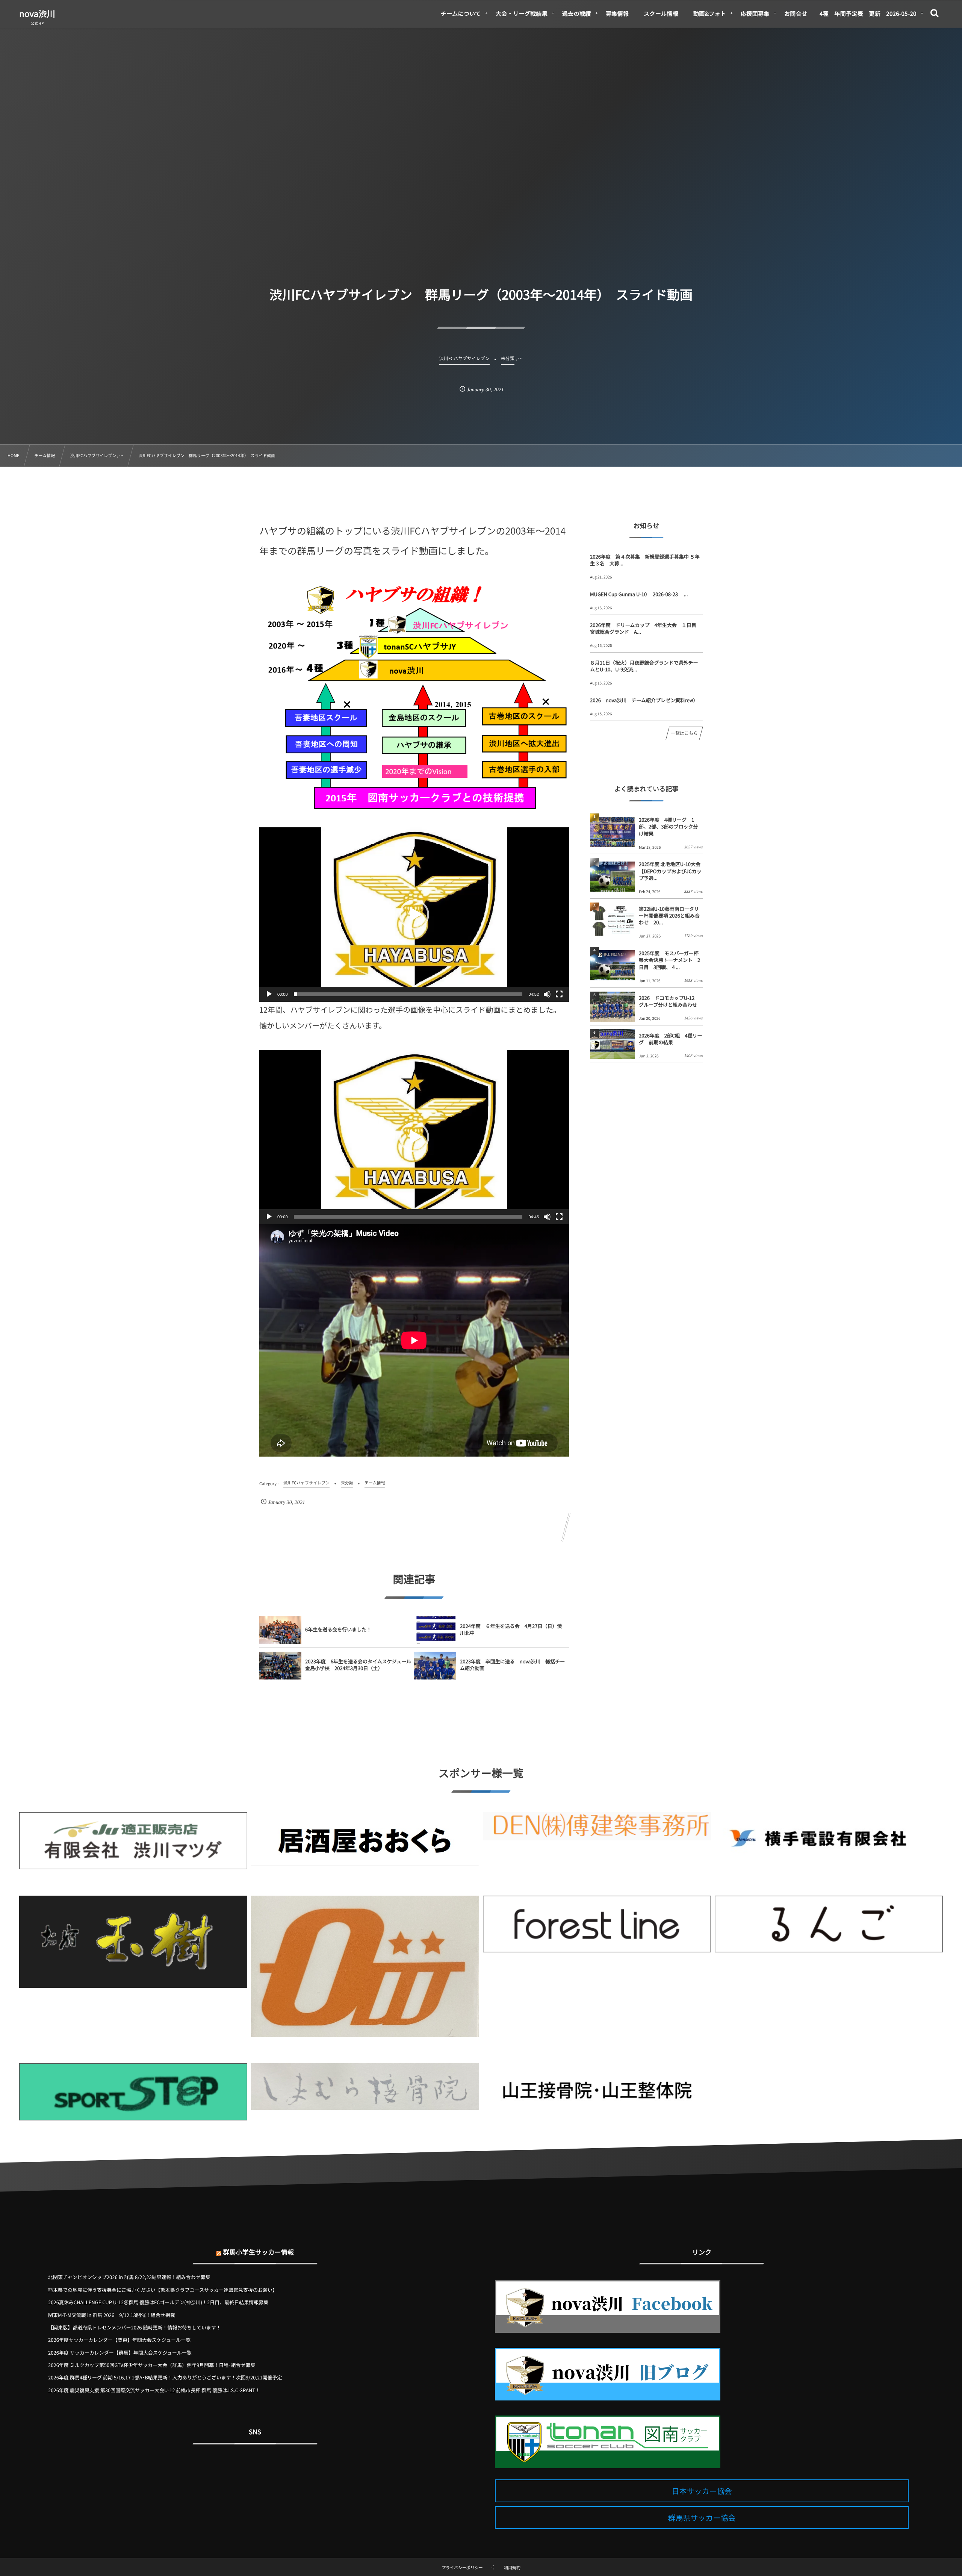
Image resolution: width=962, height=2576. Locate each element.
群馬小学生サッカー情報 (258, 2252)
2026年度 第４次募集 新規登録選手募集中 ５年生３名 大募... (645, 560)
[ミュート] (547, 994)
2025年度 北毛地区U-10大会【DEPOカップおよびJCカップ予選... (670, 871)
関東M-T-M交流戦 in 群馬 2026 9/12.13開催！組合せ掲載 (112, 2315)
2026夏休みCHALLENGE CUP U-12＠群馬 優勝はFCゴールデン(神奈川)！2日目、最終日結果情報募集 (158, 2302)
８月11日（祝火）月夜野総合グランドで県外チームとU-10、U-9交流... (644, 666)
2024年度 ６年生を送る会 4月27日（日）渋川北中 (511, 1629)
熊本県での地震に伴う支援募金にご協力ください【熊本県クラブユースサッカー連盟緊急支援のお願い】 (163, 2290)
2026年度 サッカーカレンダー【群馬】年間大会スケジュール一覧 (120, 2353)
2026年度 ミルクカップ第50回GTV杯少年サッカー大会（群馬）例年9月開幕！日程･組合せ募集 (152, 2365)
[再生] (269, 994)
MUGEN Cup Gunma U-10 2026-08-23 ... (639, 594)
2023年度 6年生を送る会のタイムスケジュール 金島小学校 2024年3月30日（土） (358, 1665)
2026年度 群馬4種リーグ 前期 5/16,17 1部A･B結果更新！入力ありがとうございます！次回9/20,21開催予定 (165, 2377)
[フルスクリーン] (559, 994)
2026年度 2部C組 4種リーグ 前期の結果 (671, 1039)
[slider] (408, 994)
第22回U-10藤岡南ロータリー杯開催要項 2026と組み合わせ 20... (669, 915)
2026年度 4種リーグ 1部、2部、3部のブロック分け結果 (668, 826)
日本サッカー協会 (702, 2491)
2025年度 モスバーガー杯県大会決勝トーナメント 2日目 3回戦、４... (669, 960)
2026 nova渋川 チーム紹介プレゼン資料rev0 (642, 700)
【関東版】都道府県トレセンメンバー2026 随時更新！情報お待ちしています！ (135, 2327)
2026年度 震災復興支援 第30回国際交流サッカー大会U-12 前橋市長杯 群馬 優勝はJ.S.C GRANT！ (154, 2390)
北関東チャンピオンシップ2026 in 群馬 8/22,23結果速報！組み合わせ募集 (129, 2277)
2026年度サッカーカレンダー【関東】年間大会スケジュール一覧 (119, 2340)
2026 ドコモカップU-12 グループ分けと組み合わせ (669, 1001)
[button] (414, 915)
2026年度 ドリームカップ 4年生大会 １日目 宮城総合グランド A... (646, 628)
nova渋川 (37, 14)
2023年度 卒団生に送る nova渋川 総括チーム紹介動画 (512, 1665)
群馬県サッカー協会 (702, 2518)
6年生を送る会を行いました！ (338, 1629)
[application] (414, 915)
